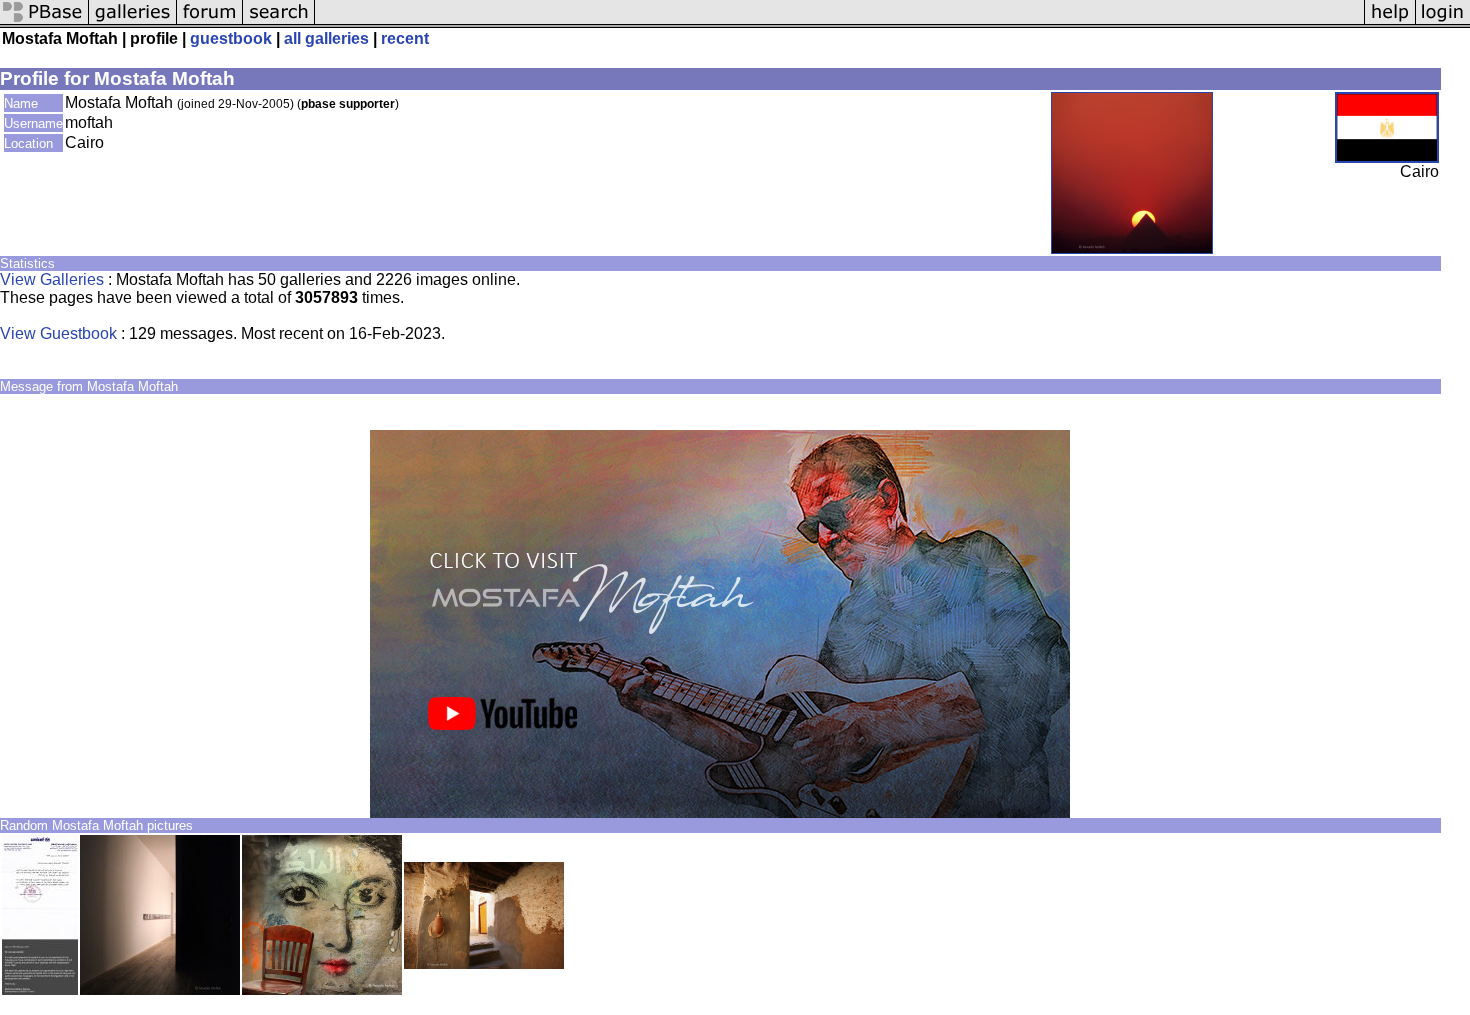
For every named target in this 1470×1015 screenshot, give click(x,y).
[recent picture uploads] (133, 22)
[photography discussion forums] (210, 22)
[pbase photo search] (279, 22)
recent (405, 38)
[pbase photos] (44, 22)
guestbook (231, 38)
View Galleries (52, 279)
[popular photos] (839, 22)
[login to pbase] (1443, 22)
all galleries (326, 38)
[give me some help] (1390, 22)
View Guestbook (58, 333)
